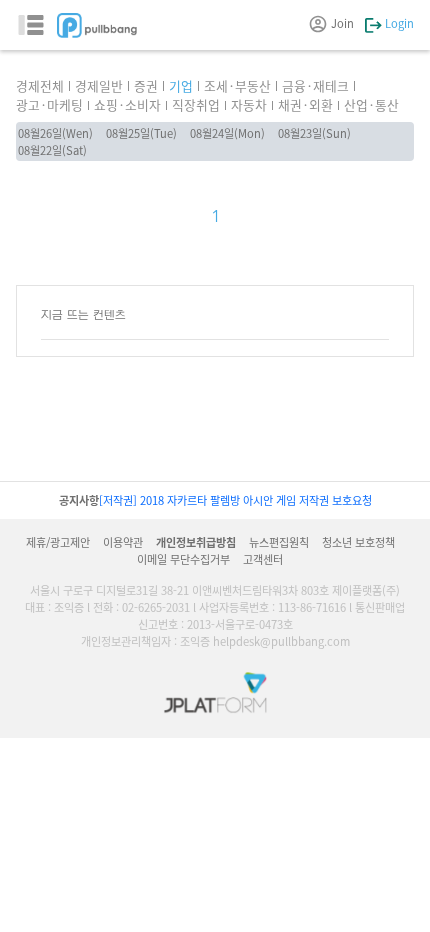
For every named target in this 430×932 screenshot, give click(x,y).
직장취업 (196, 104)
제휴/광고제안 (58, 542)
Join (342, 23)
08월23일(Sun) (314, 133)
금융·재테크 (315, 85)
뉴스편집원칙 (279, 542)
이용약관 (123, 542)
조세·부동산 (237, 85)
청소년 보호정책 (358, 542)
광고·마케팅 (49, 104)
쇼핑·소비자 (127, 104)
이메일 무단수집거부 (183, 559)
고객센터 (263, 559)
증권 (146, 85)
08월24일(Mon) (227, 133)
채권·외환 (305, 104)
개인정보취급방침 (196, 542)
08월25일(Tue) (141, 133)
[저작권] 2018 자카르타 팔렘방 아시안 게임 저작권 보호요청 (235, 500)
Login (398, 23)
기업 (181, 85)
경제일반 (99, 85)
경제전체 (40, 85)
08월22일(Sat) (52, 150)
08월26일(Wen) (55, 133)
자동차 (249, 104)
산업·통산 (371, 104)
